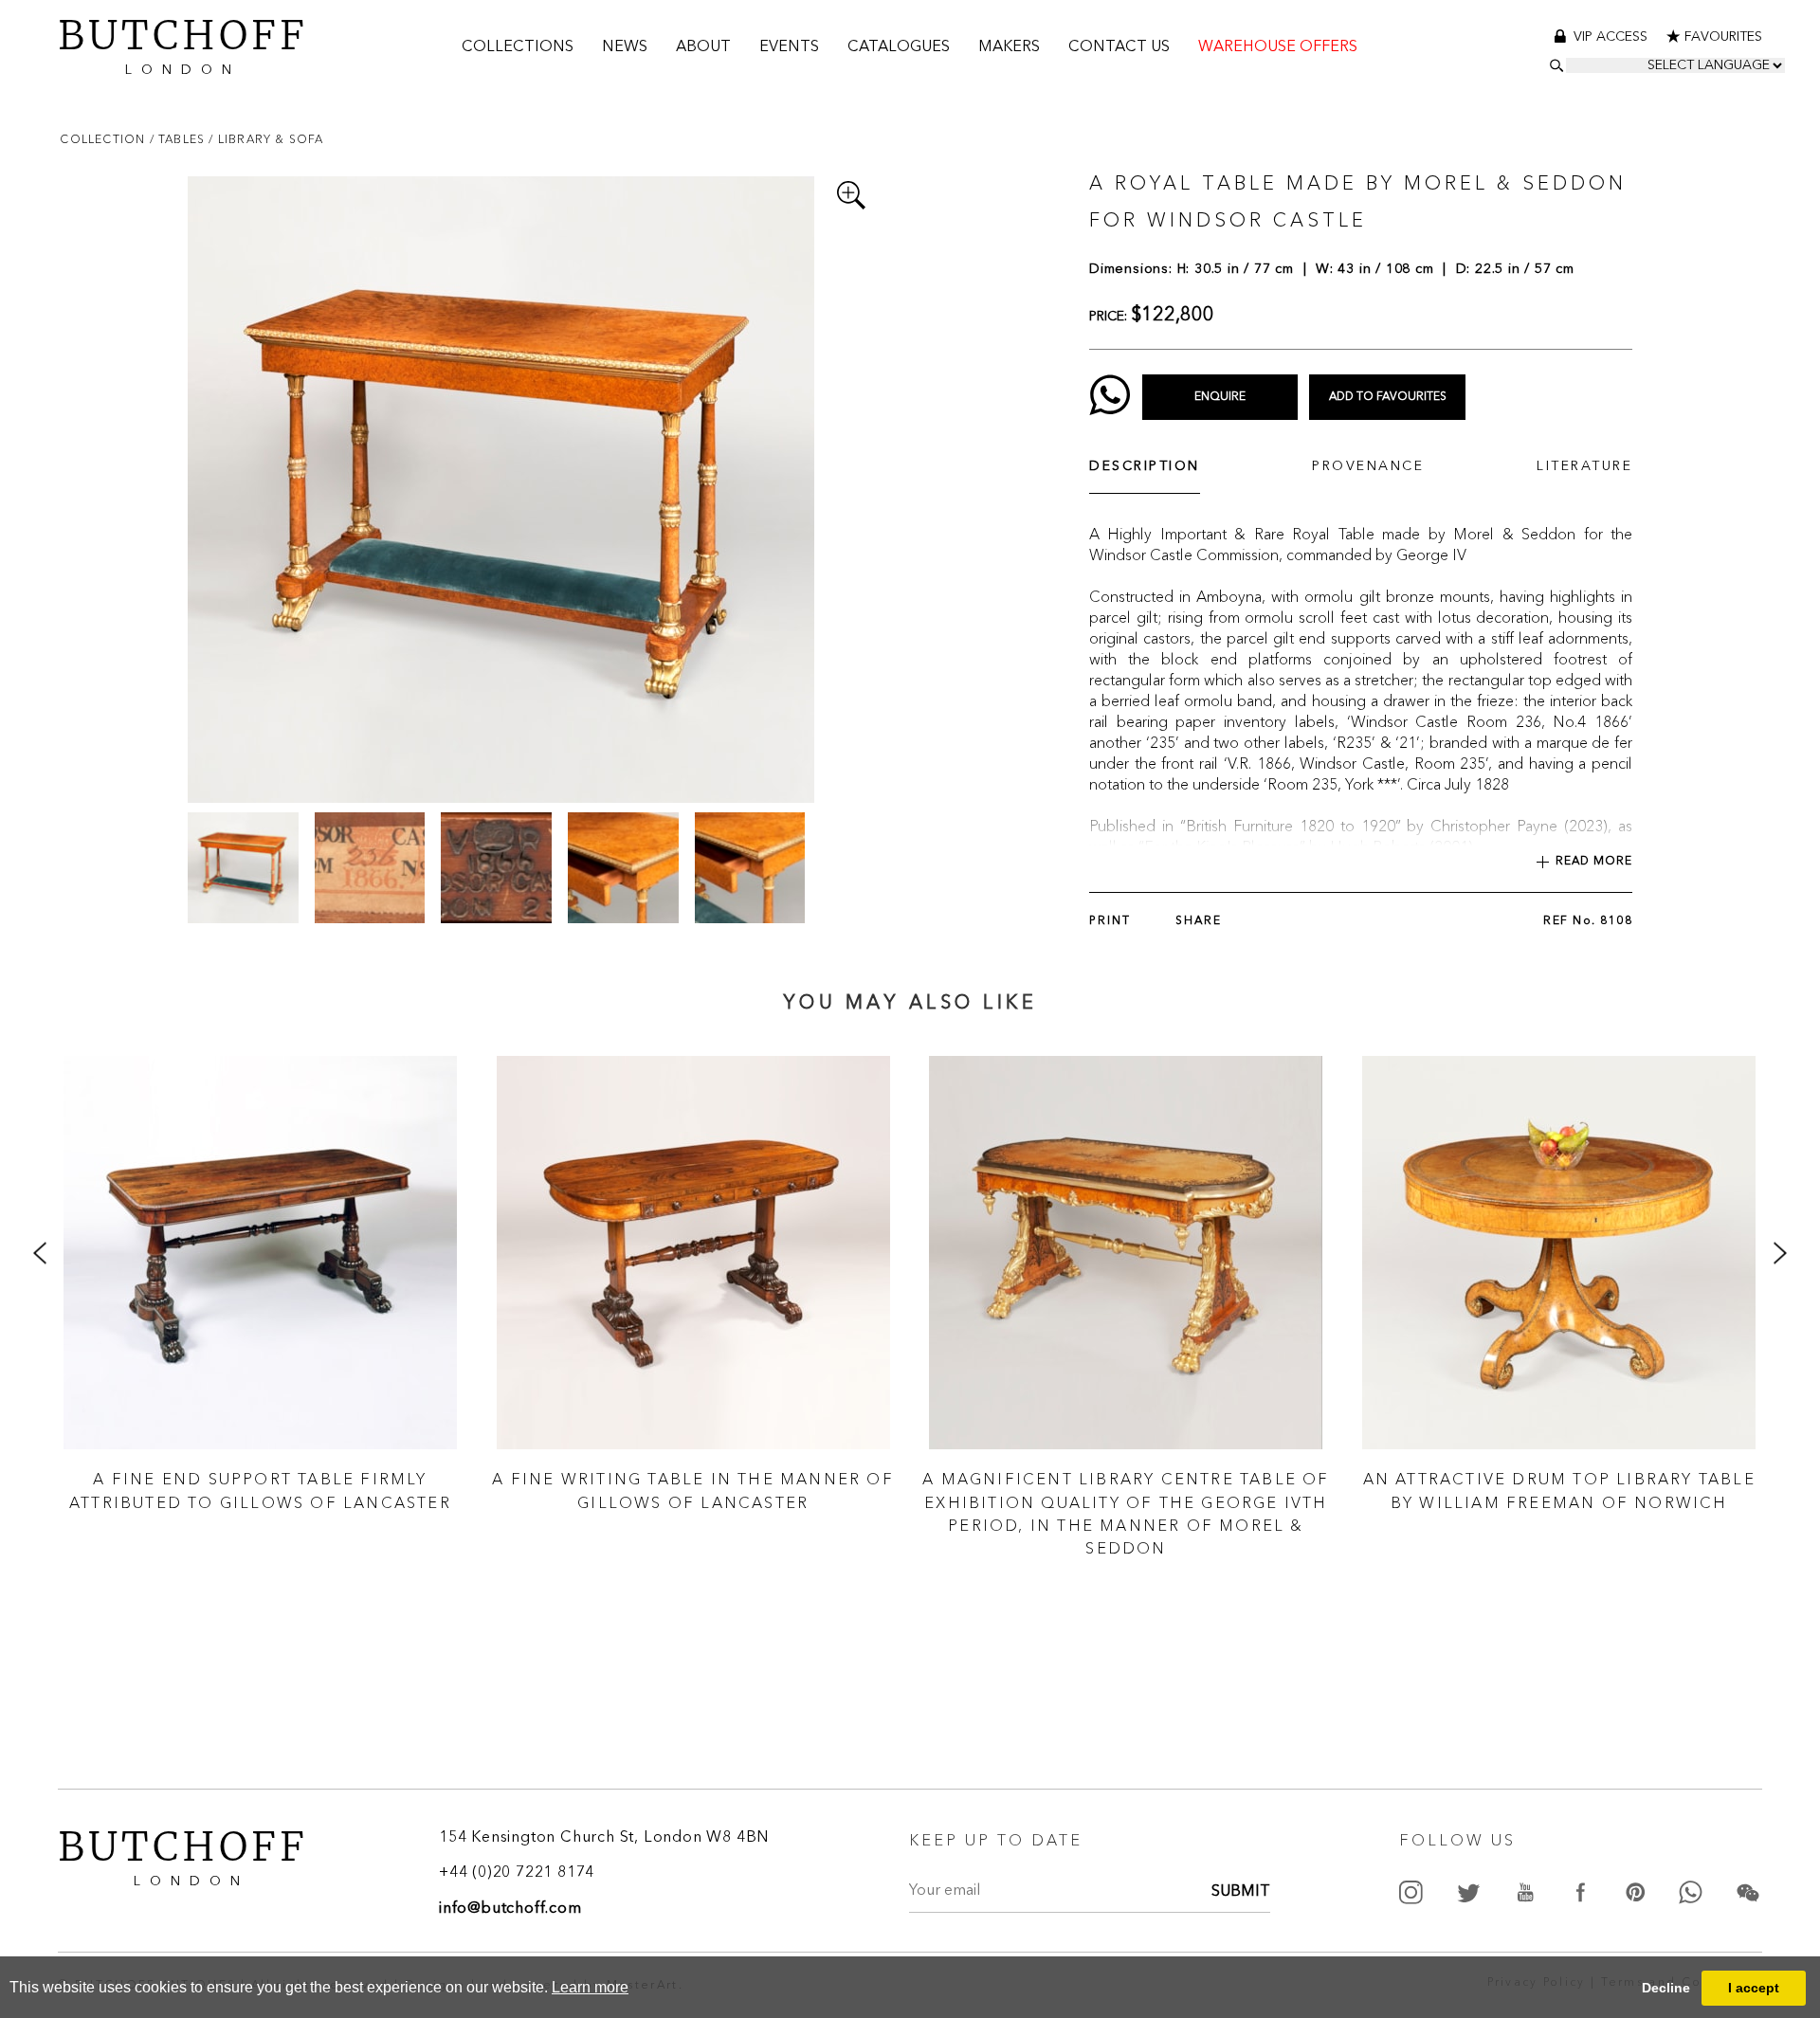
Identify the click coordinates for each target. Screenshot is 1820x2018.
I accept (1754, 1988)
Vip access (1612, 37)
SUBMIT (1241, 1892)
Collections (518, 47)
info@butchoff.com (510, 1909)
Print (1110, 921)
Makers (1009, 47)
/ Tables (180, 139)
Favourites (1723, 37)
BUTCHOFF (183, 43)
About (703, 47)
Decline (1666, 1988)
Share (1199, 921)
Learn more (590, 1987)
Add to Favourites (1388, 397)
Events (789, 47)
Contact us (1119, 47)
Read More (1594, 862)
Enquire (1220, 397)
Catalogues (899, 47)
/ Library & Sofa (266, 139)
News (625, 47)
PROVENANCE (1368, 466)
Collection (104, 139)
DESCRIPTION (1145, 466)
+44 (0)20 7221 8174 (517, 1873)
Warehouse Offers (1278, 47)
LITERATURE (1584, 466)
